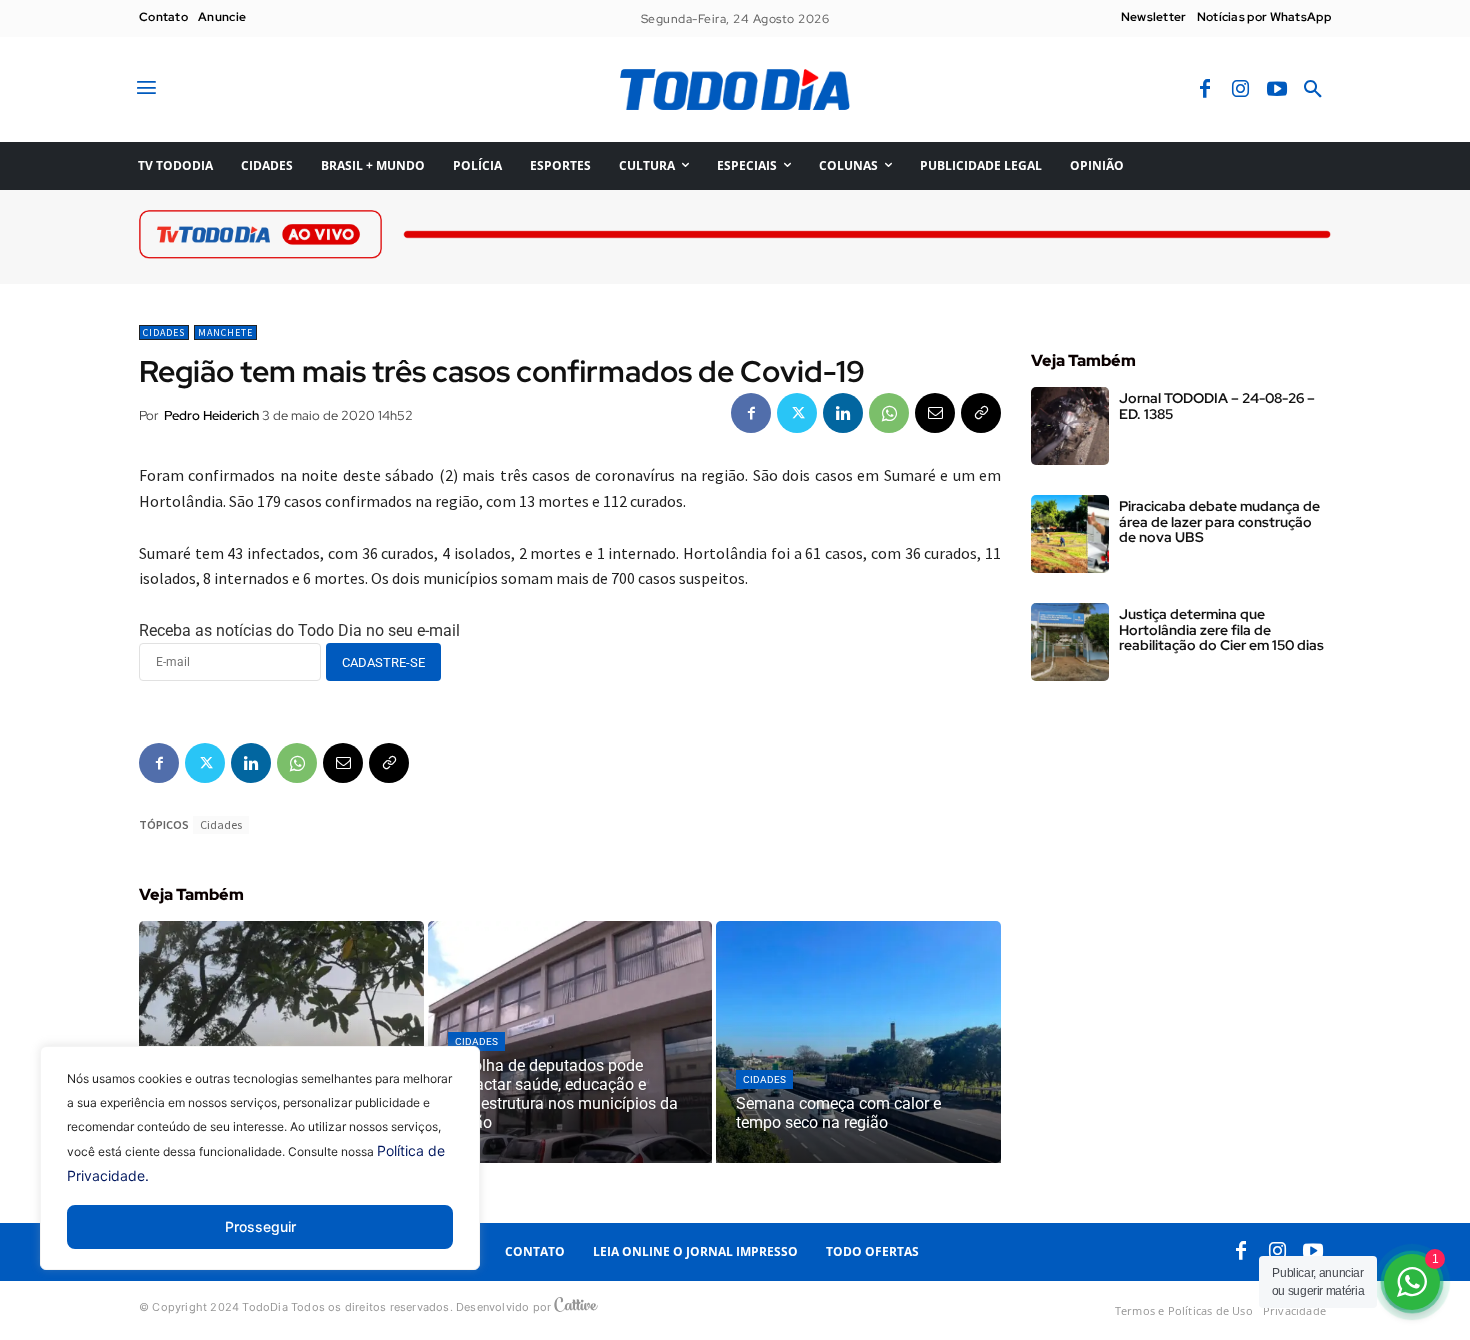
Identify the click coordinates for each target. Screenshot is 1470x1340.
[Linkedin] (843, 413)
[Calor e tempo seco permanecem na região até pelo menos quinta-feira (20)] (281, 1042)
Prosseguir (260, 1226)
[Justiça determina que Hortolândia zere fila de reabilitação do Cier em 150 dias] (1070, 642)
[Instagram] (1241, 90)
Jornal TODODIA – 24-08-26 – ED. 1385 (1217, 405)
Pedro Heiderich (211, 415)
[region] (260, 1173)
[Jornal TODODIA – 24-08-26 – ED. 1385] (1070, 426)
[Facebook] (1205, 90)
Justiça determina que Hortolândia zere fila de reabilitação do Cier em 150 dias (1221, 629)
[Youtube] (1277, 90)
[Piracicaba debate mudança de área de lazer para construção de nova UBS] (1070, 534)
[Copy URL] (981, 413)
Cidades (164, 332)
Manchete (225, 332)
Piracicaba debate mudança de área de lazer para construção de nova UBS (1219, 521)
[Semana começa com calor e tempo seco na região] (858, 1042)
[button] (1313, 90)
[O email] (935, 413)
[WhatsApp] (889, 413)
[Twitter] (797, 413)
